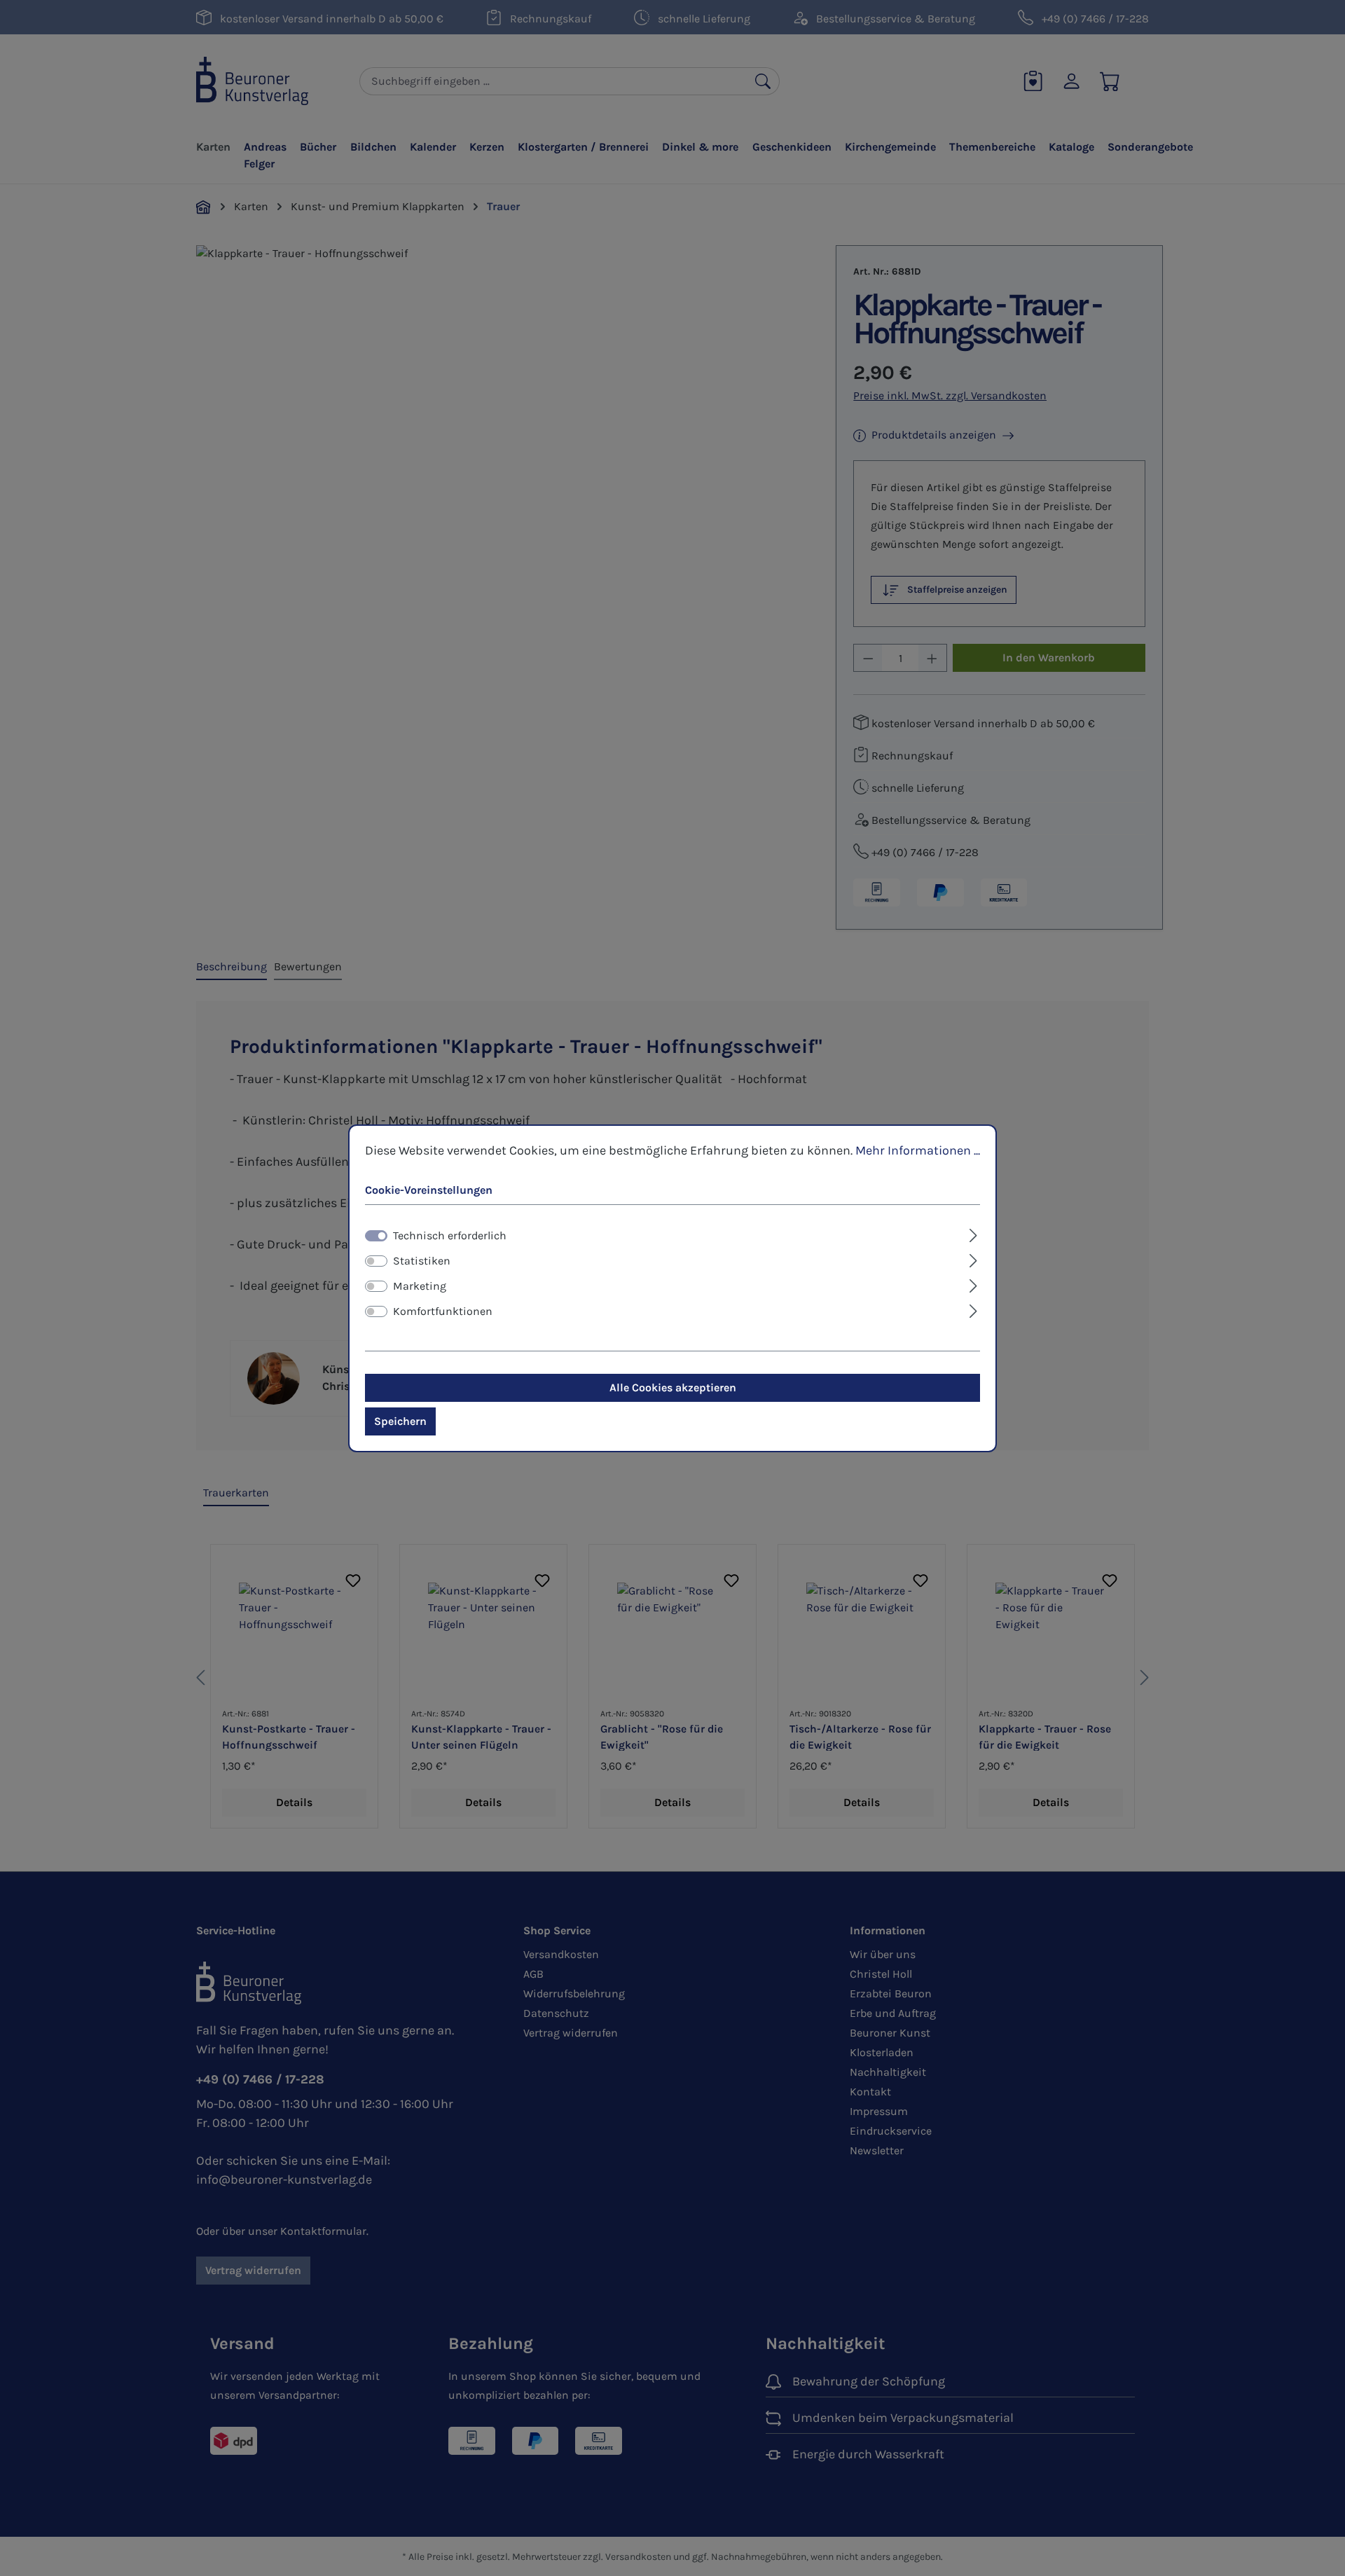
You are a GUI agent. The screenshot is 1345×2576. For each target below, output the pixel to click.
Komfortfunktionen (443, 1311)
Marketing (420, 1286)
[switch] (376, 1261)
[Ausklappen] (973, 1234)
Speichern (400, 1421)
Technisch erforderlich (450, 1235)
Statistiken (422, 1261)
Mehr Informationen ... (918, 1150)
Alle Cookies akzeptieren (673, 1387)
